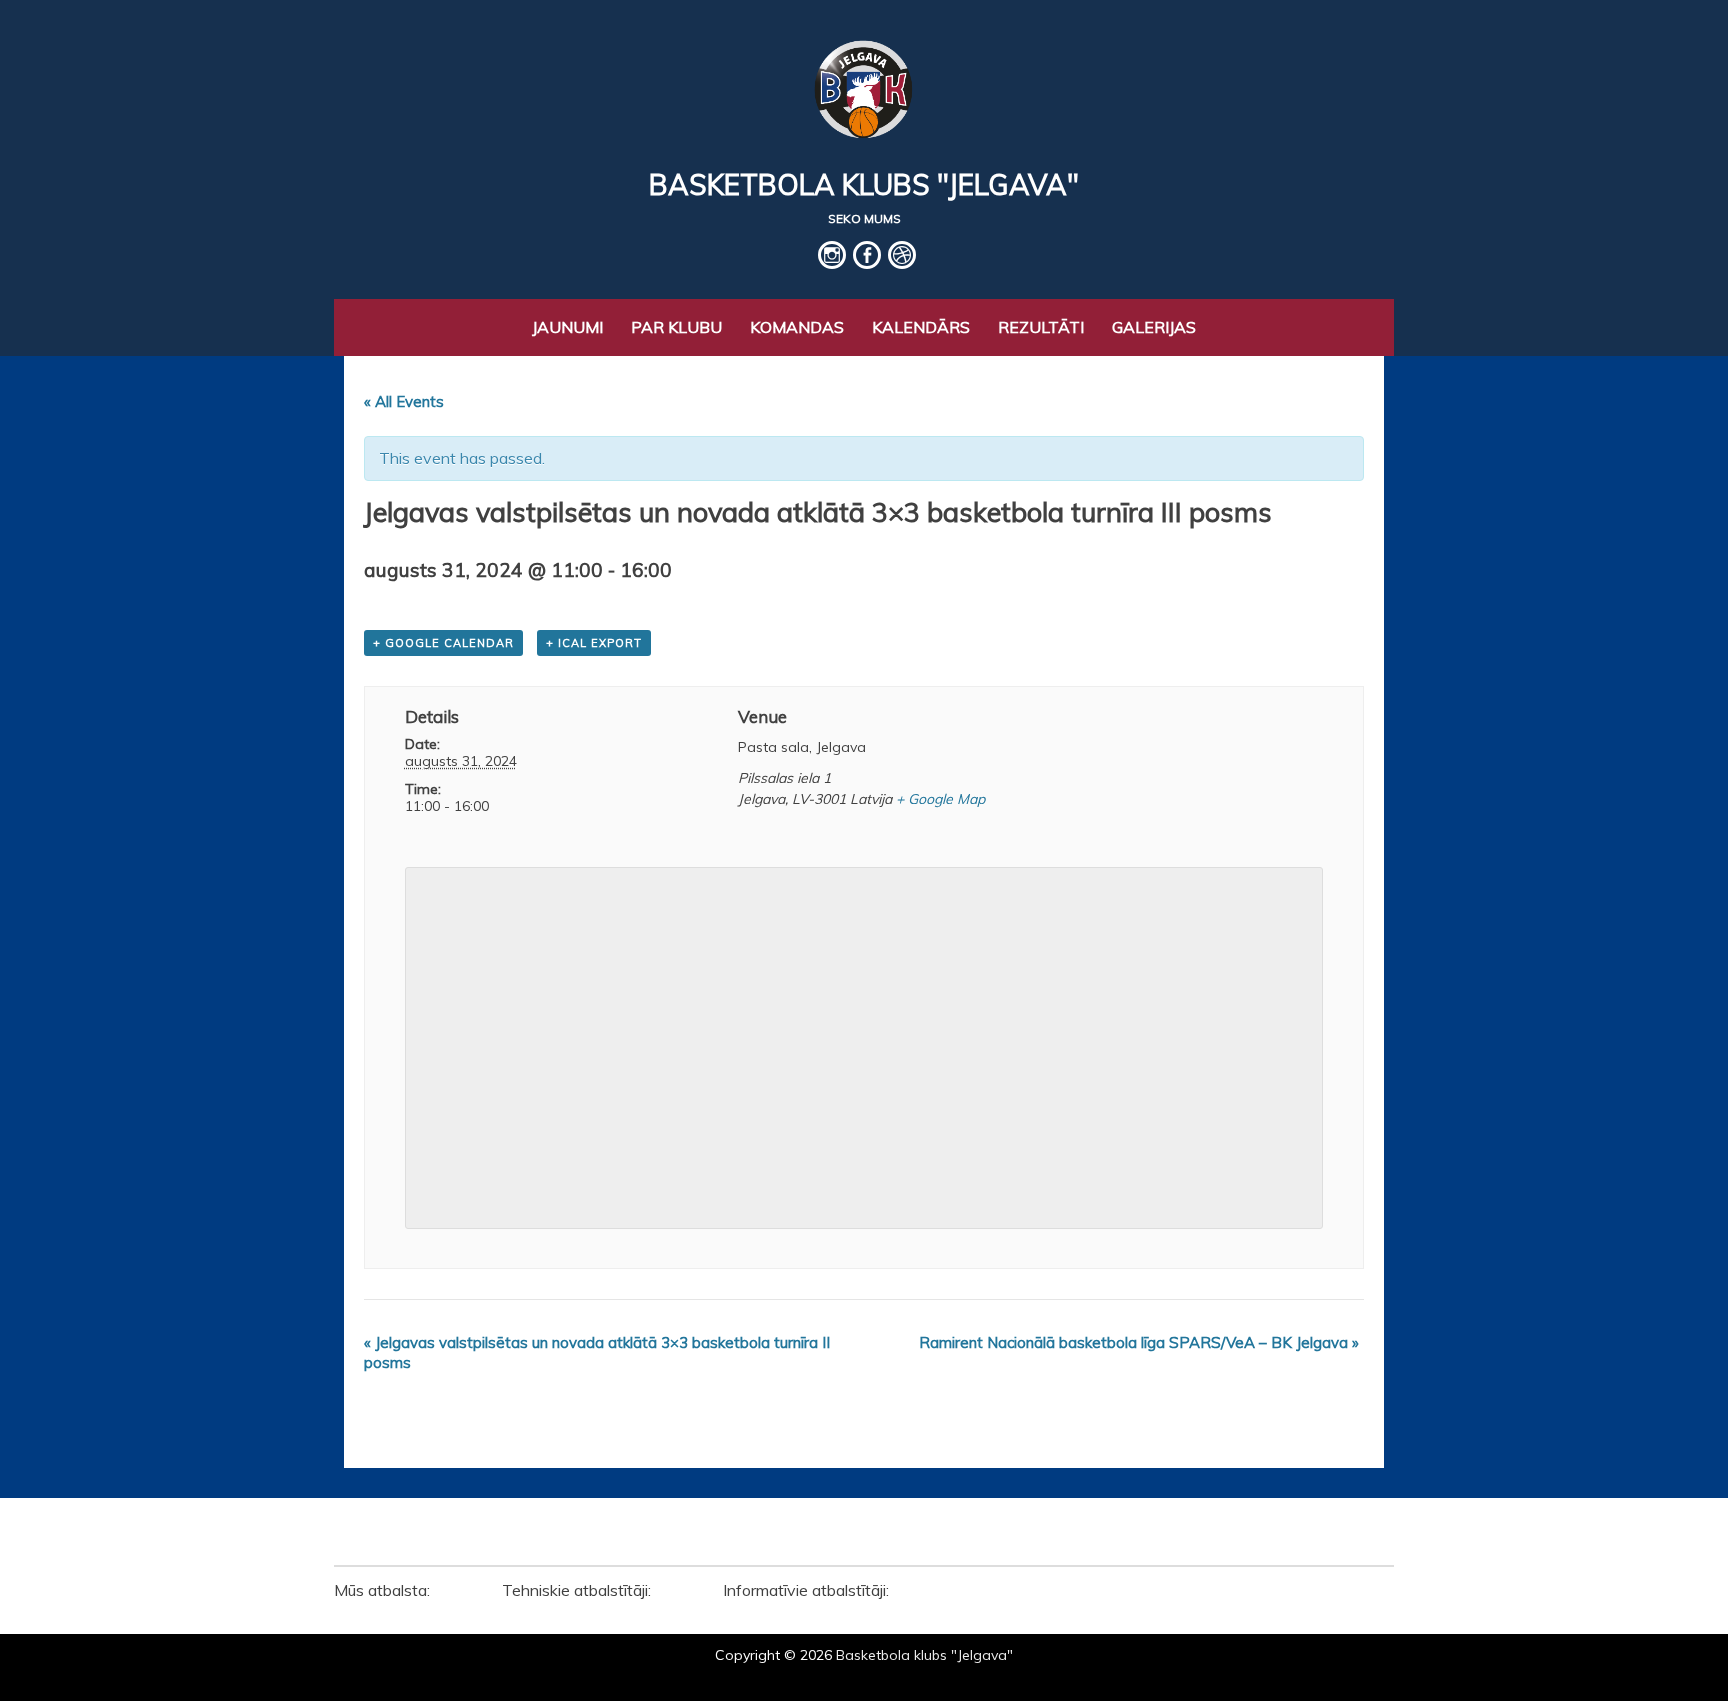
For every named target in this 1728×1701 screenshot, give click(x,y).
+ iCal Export (594, 643)
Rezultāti (1041, 327)
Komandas (797, 327)
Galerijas (1154, 327)
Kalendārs (921, 327)
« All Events (404, 401)
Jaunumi (567, 327)
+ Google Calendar (443, 643)
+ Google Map (940, 799)
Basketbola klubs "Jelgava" (864, 184)
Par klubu (676, 327)
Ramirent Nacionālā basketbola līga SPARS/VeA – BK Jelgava (1139, 1342)
